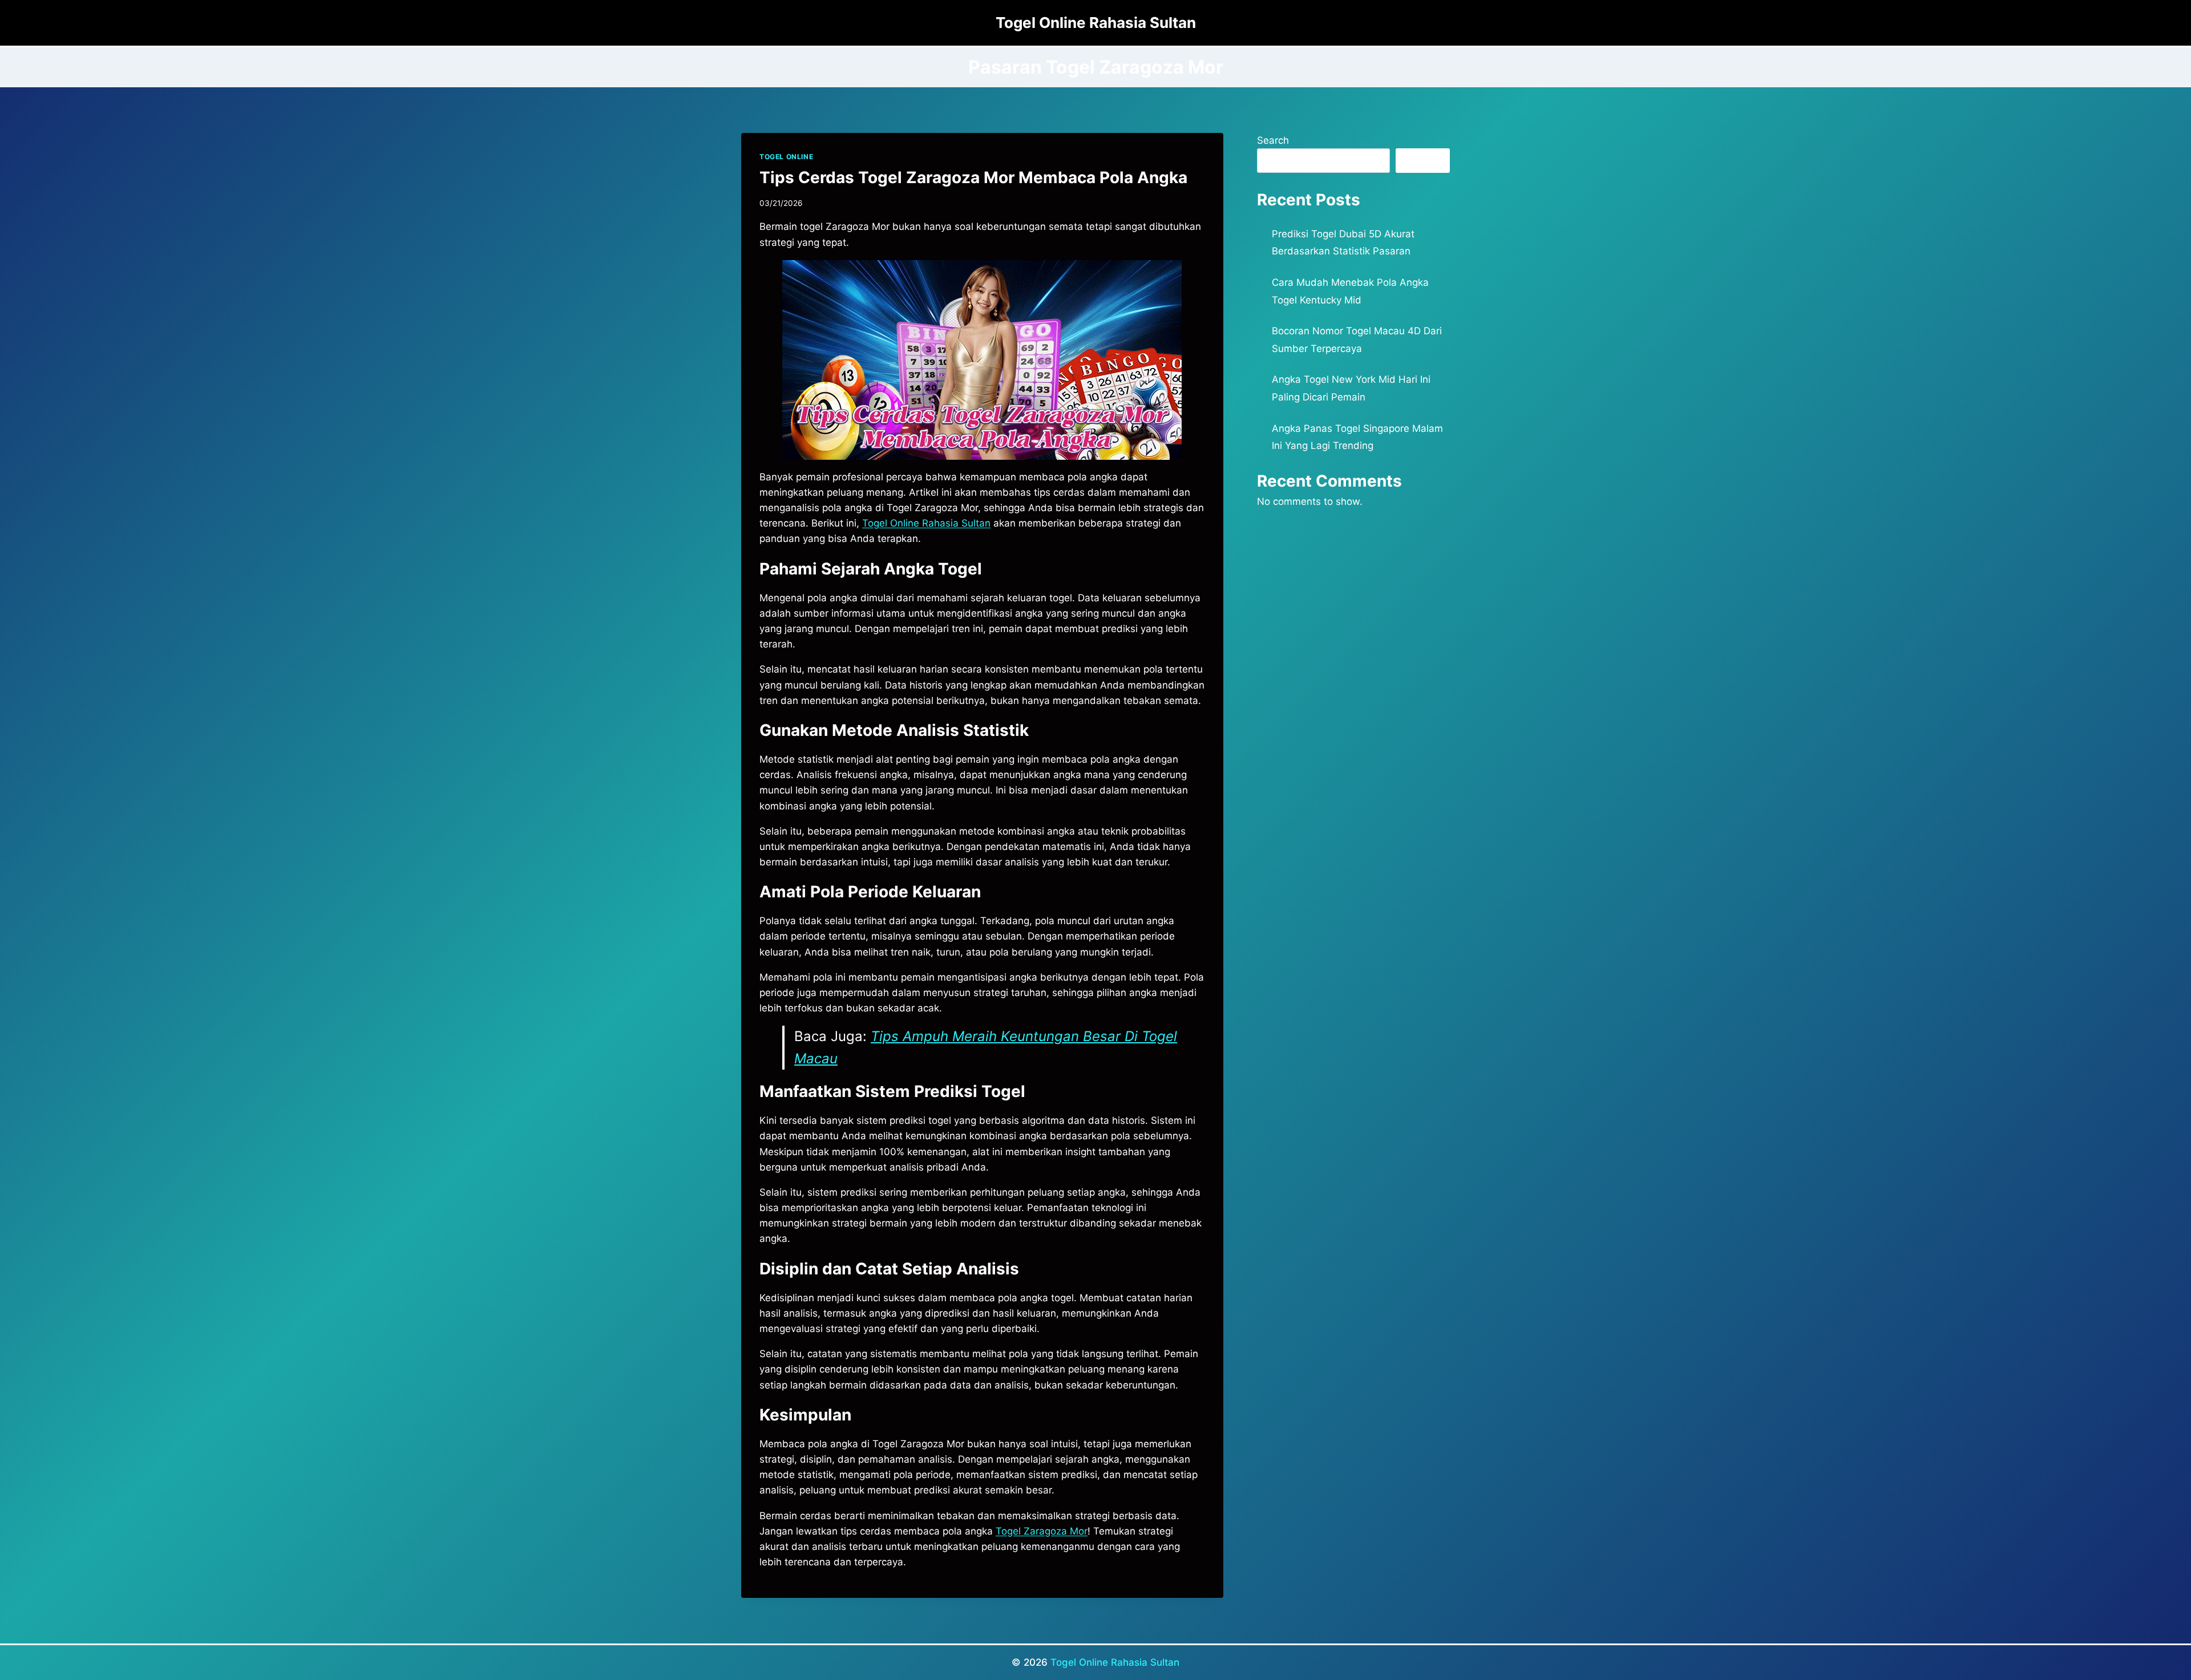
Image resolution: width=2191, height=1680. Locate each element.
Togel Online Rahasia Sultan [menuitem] (926, 523)
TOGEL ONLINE (786, 157)
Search (1273, 140)
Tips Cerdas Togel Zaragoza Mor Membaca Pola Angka (973, 177)
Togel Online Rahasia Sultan (1115, 1662)
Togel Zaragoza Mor (1042, 1531)
